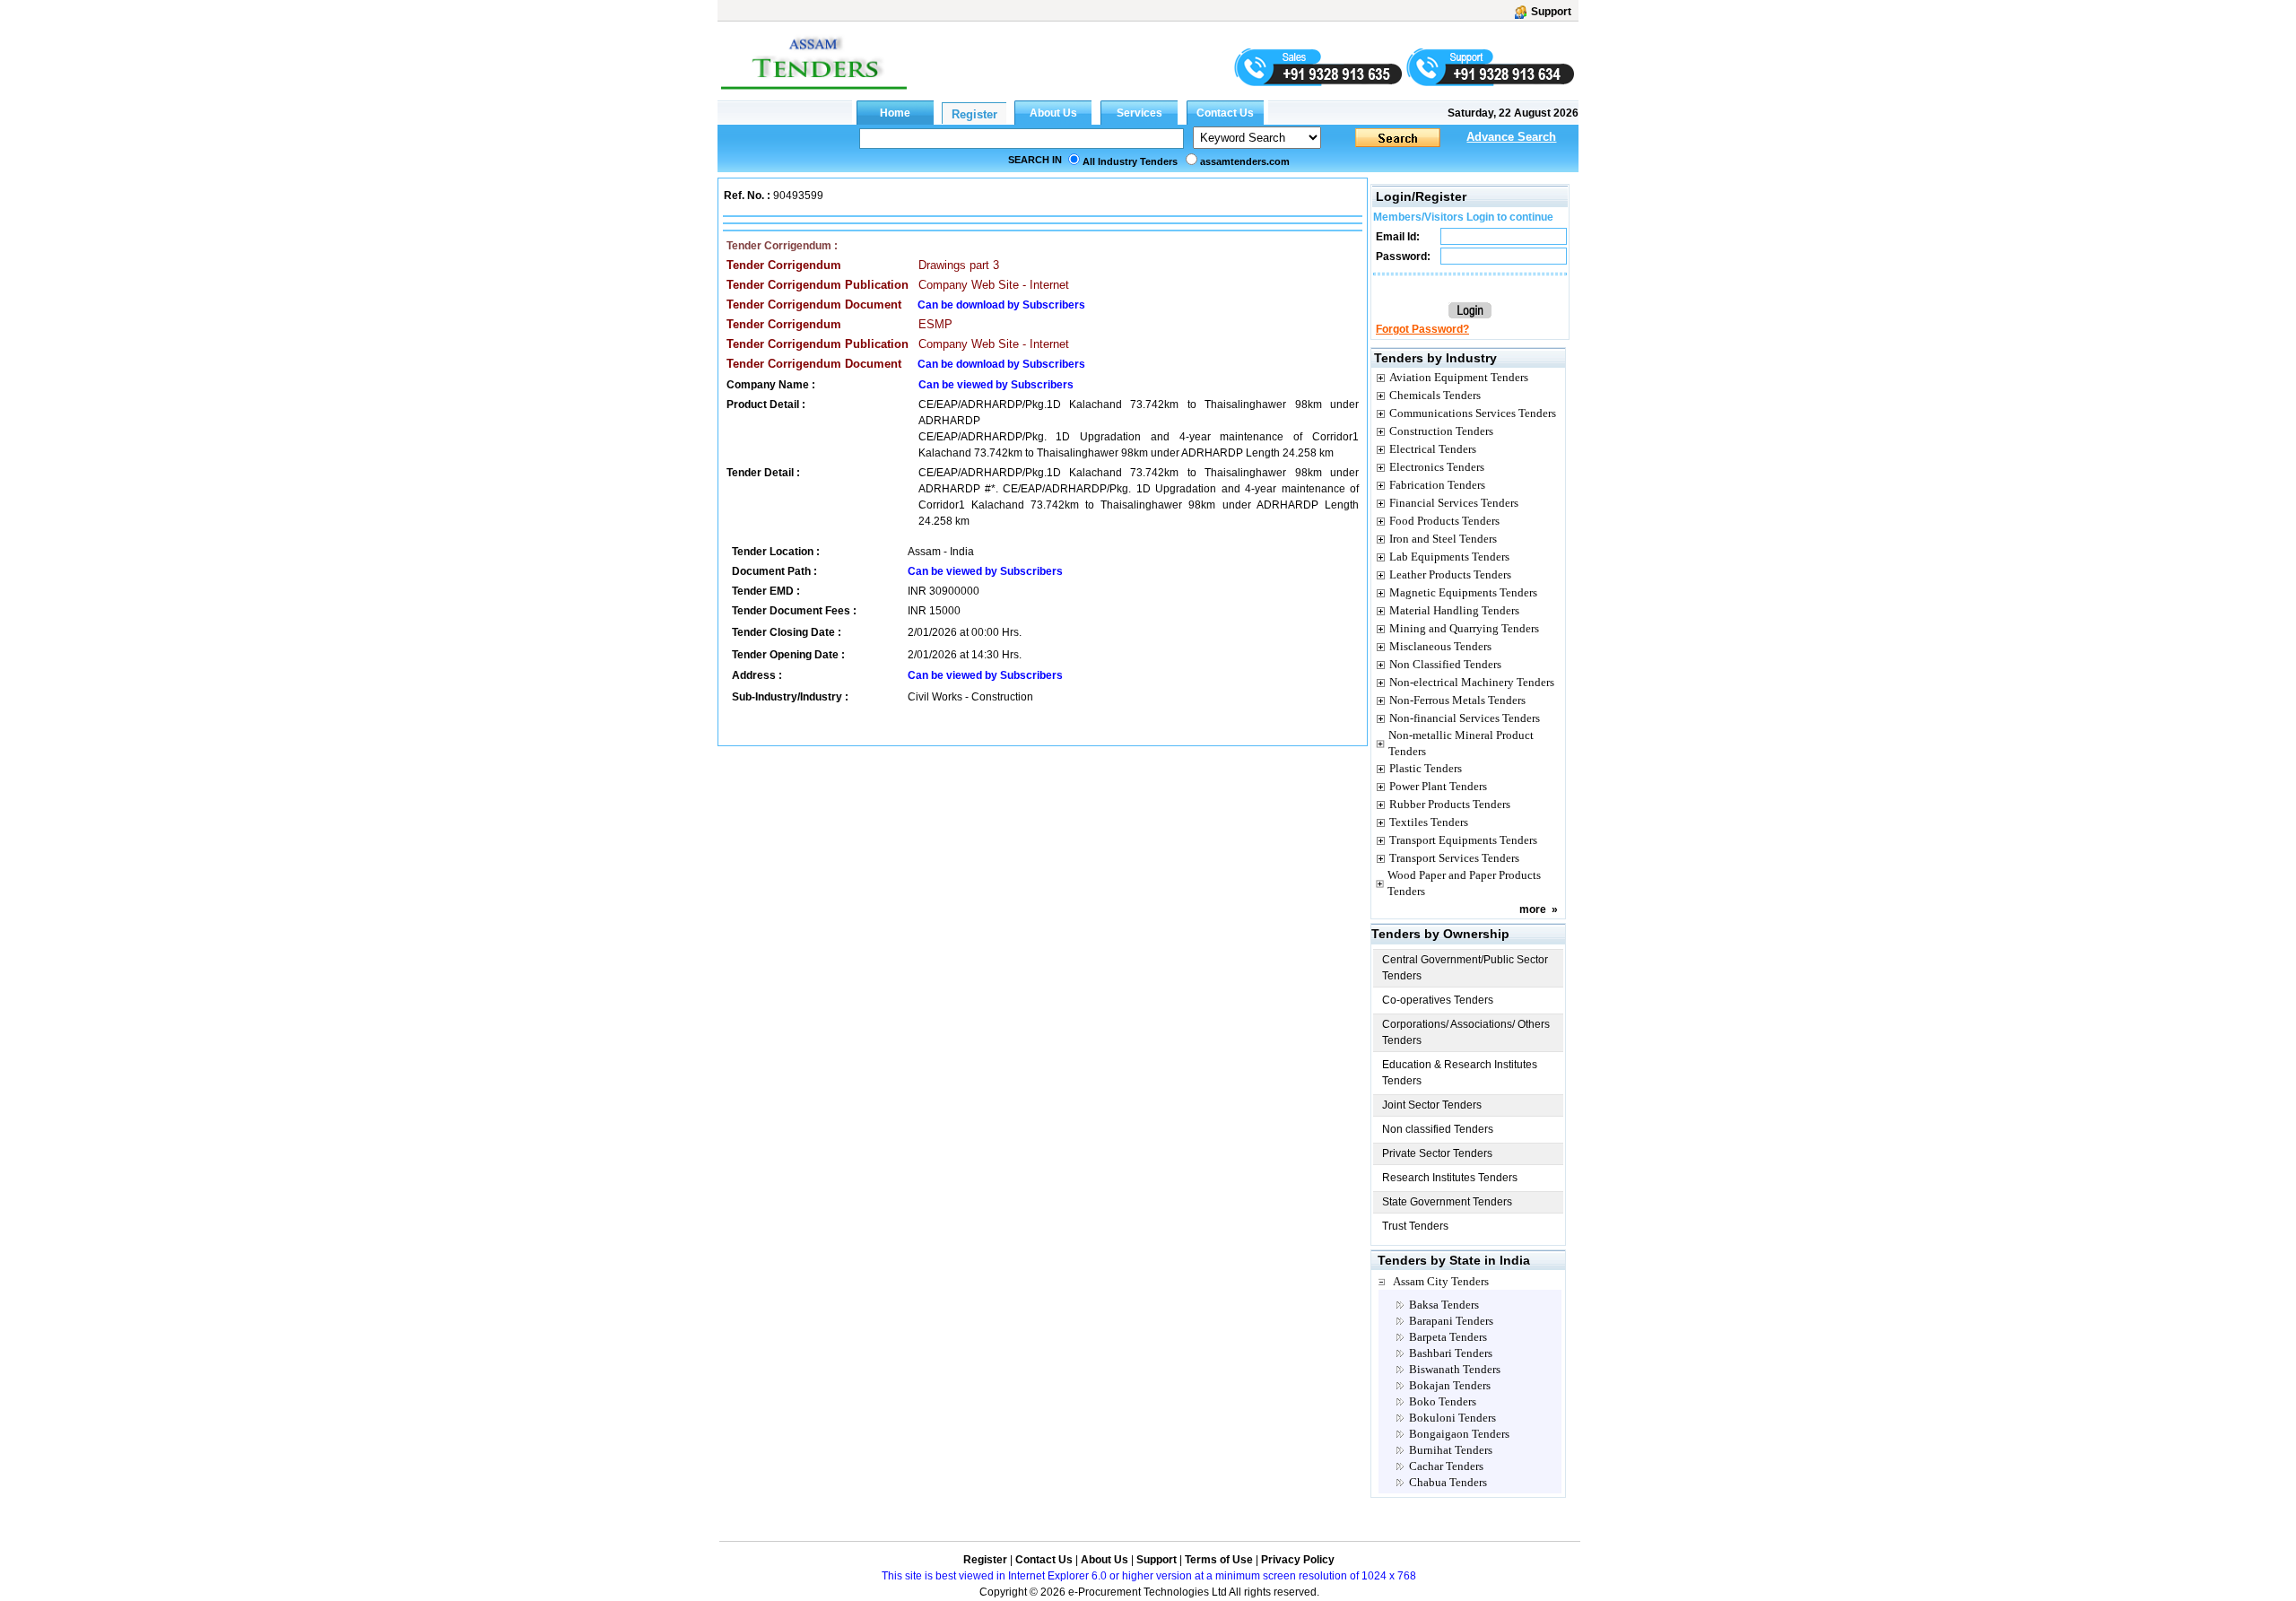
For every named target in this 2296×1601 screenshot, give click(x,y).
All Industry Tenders (1130, 161)
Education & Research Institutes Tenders (1460, 1073)
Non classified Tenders (1438, 1129)
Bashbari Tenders (1451, 1353)
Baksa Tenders (1444, 1305)
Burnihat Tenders (1451, 1450)
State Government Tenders (1447, 1202)
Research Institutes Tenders (1450, 1178)
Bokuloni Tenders (1452, 1418)
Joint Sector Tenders (1432, 1105)
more (1533, 909)
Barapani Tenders (1451, 1321)
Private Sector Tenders (1437, 1153)
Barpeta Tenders (1448, 1337)
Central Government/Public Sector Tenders (1465, 968)
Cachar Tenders (1446, 1466)
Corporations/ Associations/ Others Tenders (1466, 1032)
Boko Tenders (1443, 1401)
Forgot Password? (1422, 329)
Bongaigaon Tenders (1459, 1434)
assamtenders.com (1245, 161)
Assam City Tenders (1441, 1281)
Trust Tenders (1415, 1226)
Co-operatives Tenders (1438, 1000)
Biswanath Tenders (1455, 1369)
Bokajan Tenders (1450, 1385)
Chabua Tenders (1448, 1482)
